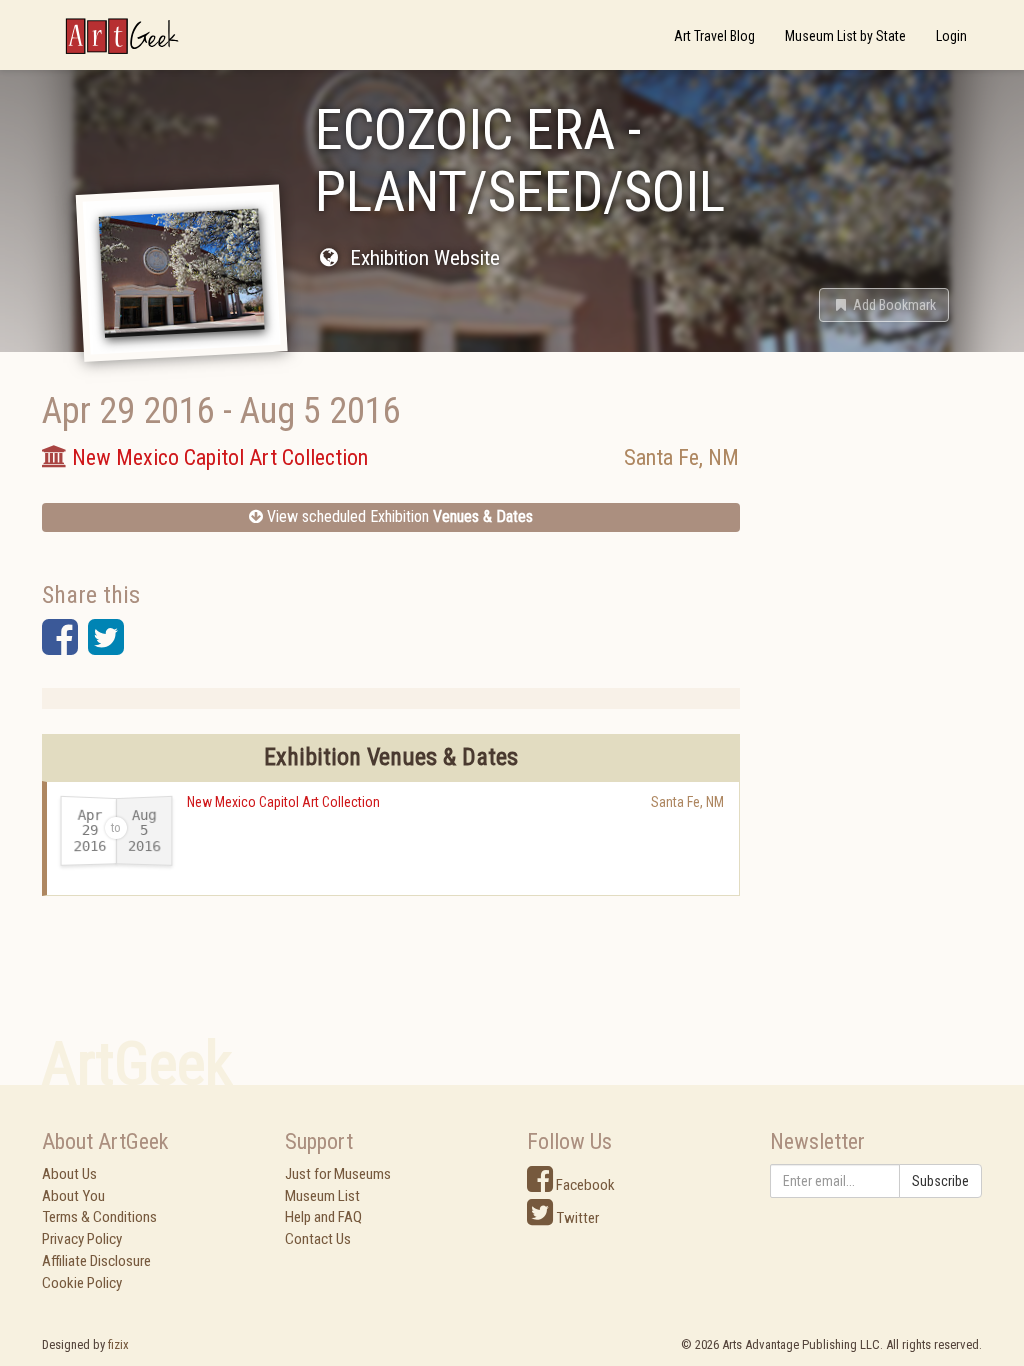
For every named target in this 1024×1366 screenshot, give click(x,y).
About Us (69, 1174)
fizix (118, 1344)
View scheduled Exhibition (398, 516)
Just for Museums (338, 1174)
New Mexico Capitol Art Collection (283, 802)
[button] (884, 305)
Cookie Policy (82, 1283)
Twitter (576, 1218)
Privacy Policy (82, 1239)
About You (73, 1196)
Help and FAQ (323, 1217)
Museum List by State (845, 36)
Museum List (322, 1196)
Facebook (584, 1185)
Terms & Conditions (99, 1217)
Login (951, 36)
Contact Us (318, 1239)
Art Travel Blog (714, 36)
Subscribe (940, 1181)
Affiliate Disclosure (96, 1261)
